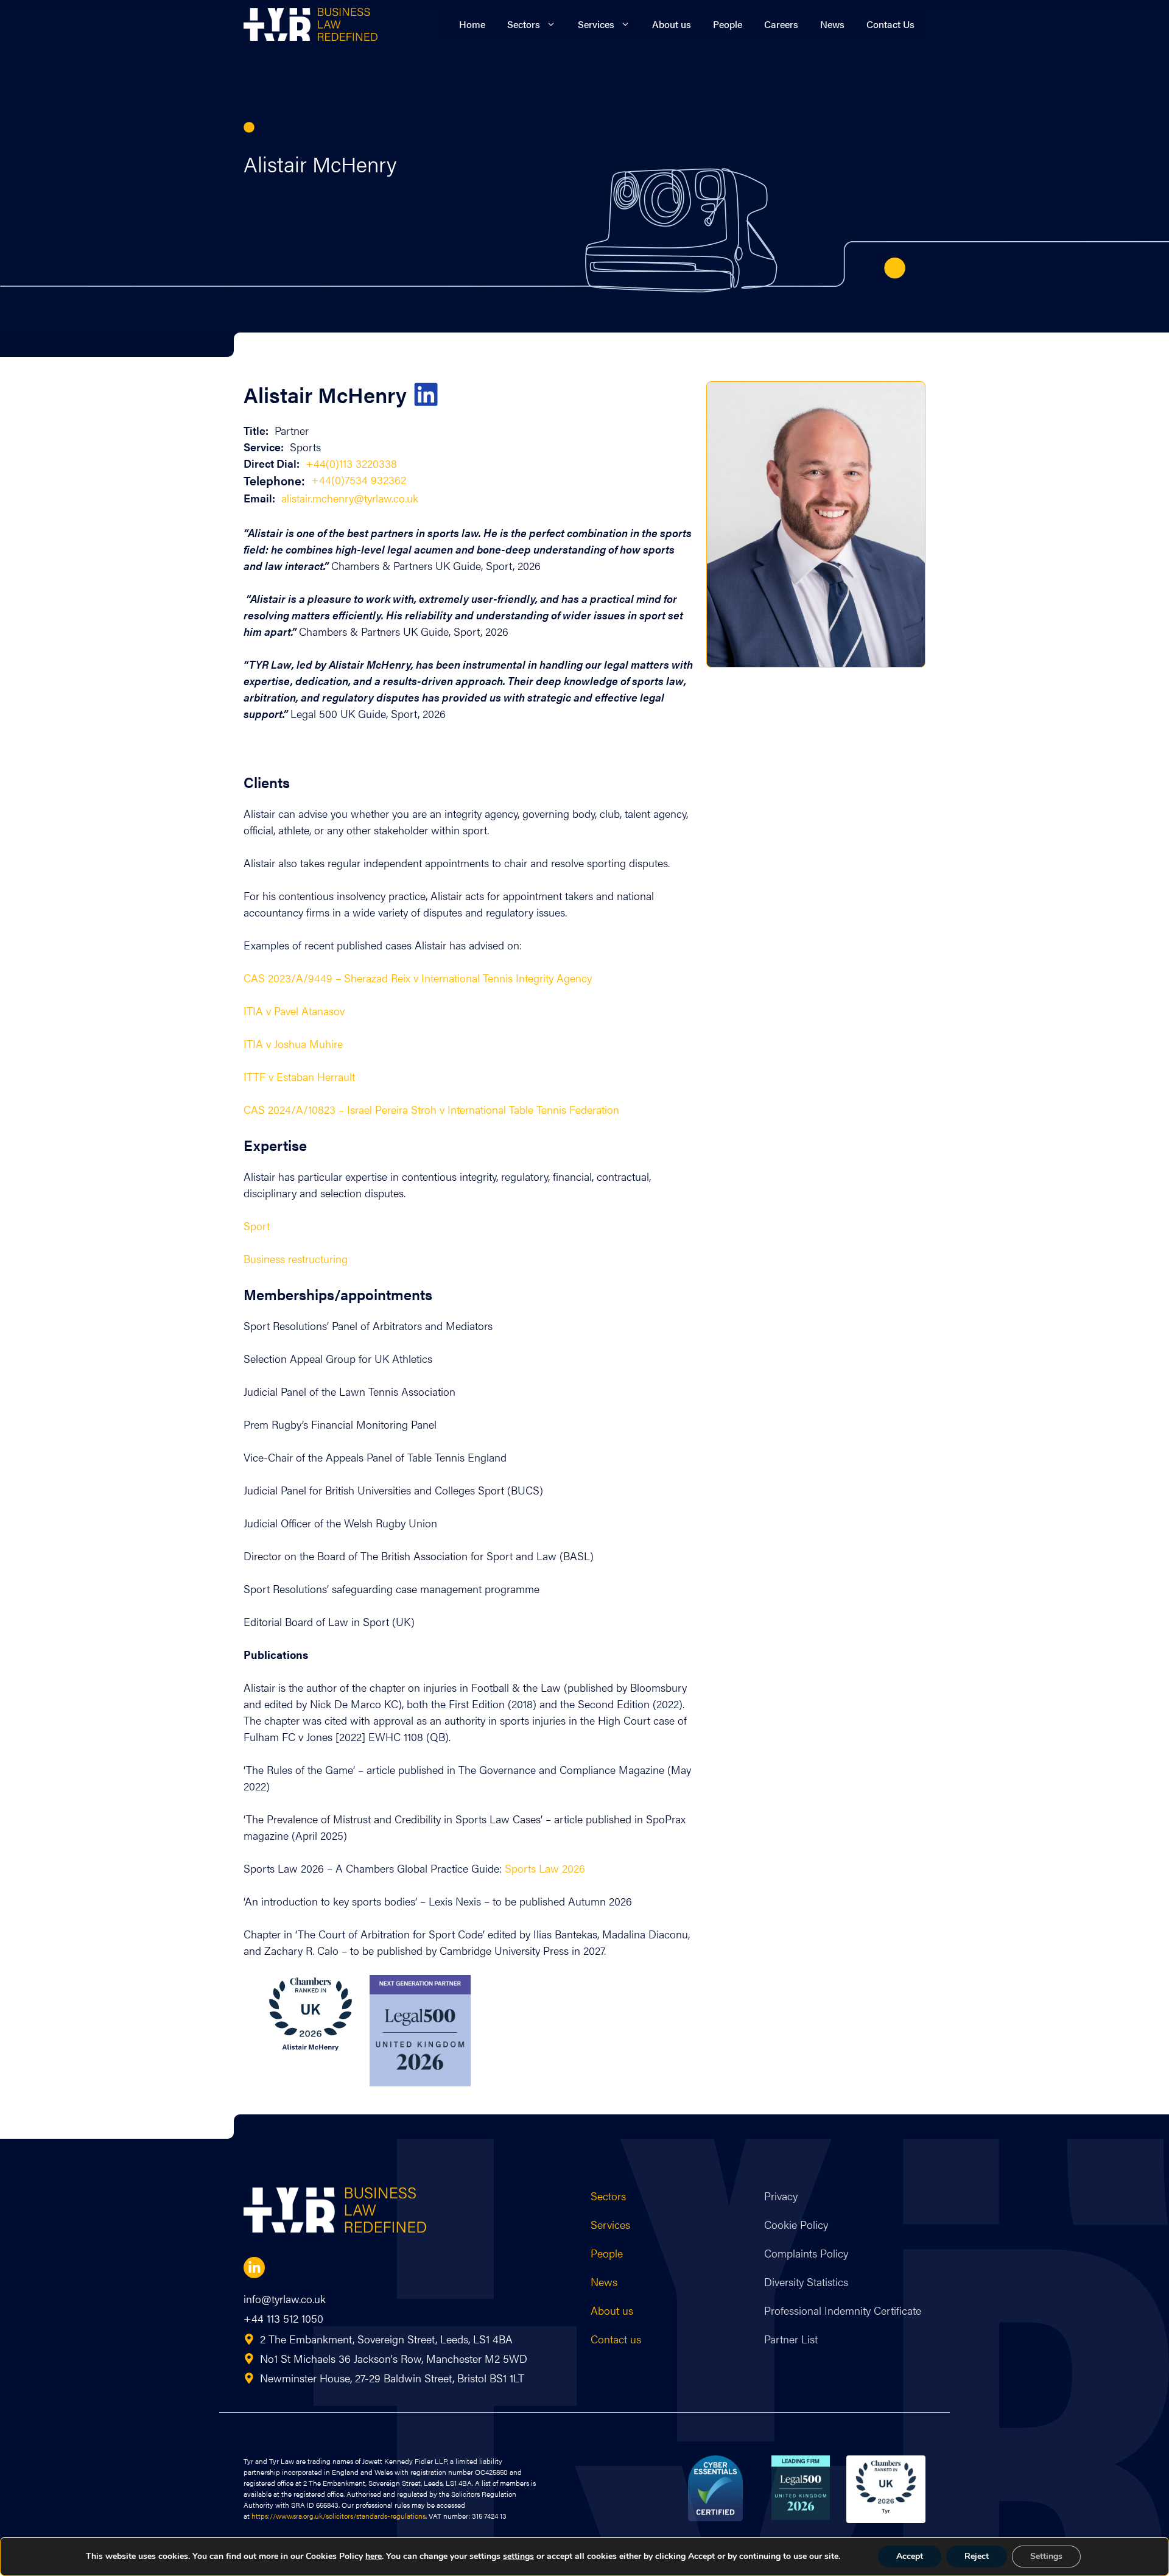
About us (672, 24)
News (832, 24)
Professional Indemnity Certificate (843, 2310)
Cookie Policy (796, 2224)
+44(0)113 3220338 (351, 463)
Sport (257, 1226)
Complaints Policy (806, 2253)
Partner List (791, 2339)
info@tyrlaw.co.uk (285, 2299)
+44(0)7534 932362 (359, 480)
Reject (977, 2556)
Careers (781, 24)
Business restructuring (296, 1258)
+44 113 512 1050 (283, 2318)
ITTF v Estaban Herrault (299, 1076)
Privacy (781, 2196)
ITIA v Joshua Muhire (293, 1043)
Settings (1046, 2556)
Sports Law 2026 (545, 1868)
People (728, 24)
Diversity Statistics (806, 2282)
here (374, 2556)
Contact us (616, 2339)
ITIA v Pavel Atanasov (294, 1011)
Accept (910, 2556)
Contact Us (890, 24)
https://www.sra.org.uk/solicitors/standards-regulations (339, 2516)
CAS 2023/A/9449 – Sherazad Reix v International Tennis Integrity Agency (418, 978)
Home (472, 24)
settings (518, 2557)
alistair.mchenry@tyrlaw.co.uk (350, 498)
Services (596, 24)
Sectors (524, 24)
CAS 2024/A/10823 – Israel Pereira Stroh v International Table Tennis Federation (431, 1109)
